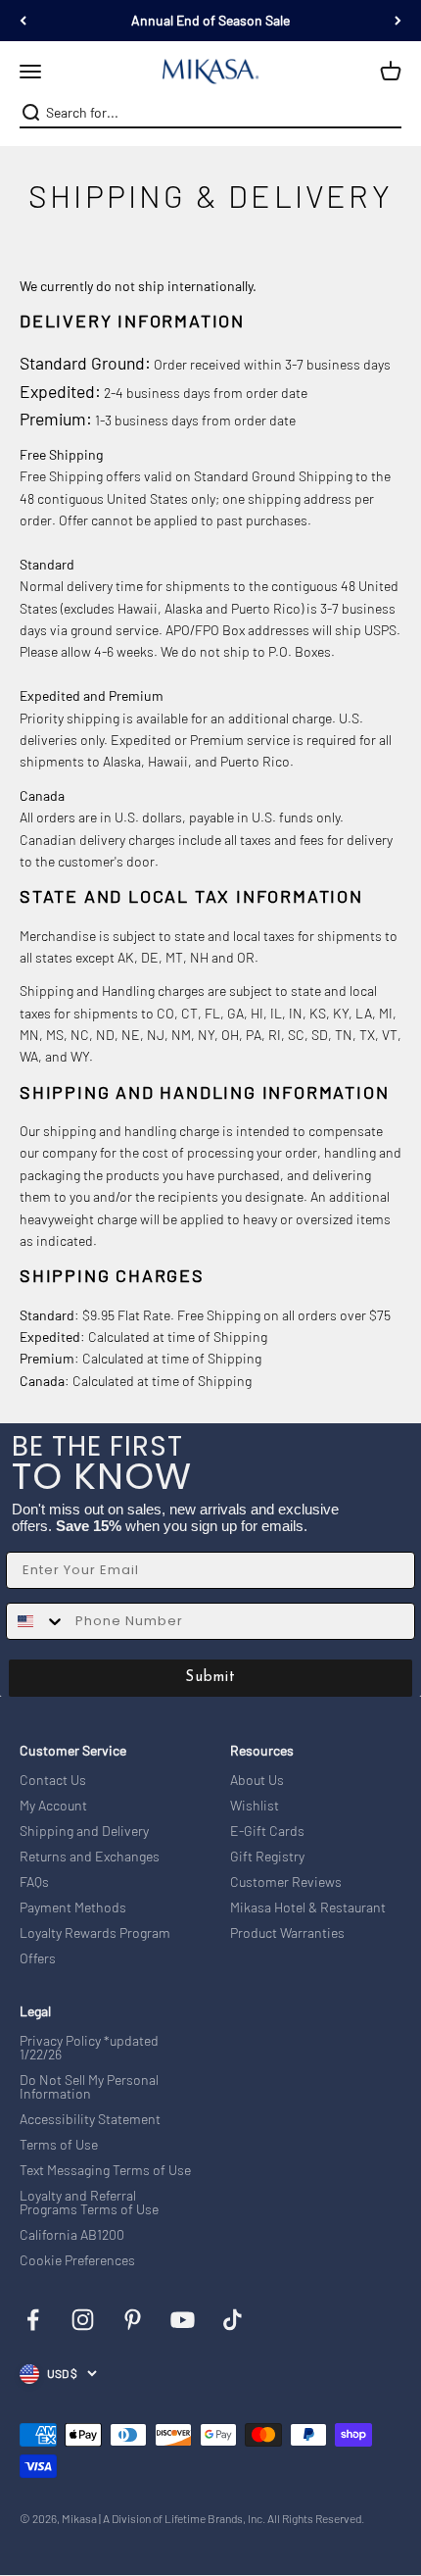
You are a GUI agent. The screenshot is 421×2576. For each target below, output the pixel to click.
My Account (53, 1806)
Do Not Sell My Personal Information (89, 2087)
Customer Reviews (286, 1882)
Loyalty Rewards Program (95, 1933)
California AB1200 (72, 2235)
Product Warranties (287, 1933)
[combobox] (209, 113)
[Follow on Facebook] (33, 2320)
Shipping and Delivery (84, 1831)
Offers (38, 1958)
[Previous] (23, 21)
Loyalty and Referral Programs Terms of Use (89, 2203)
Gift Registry (267, 1857)
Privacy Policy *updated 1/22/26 (89, 2048)
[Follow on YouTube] (183, 2320)
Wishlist (255, 1806)
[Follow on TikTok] (233, 2320)
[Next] (398, 21)
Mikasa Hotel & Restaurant (308, 1907)
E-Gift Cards (267, 1831)
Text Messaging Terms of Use (105, 2170)
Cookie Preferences (77, 2260)
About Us (257, 1780)
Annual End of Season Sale (210, 20)
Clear (389, 113)
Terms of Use (59, 2145)
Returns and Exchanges (90, 1857)
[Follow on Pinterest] (133, 2320)
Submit (210, 1678)
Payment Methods (73, 1907)
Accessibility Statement (90, 2119)
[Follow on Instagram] (83, 2320)
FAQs (34, 1882)
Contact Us (53, 1780)
